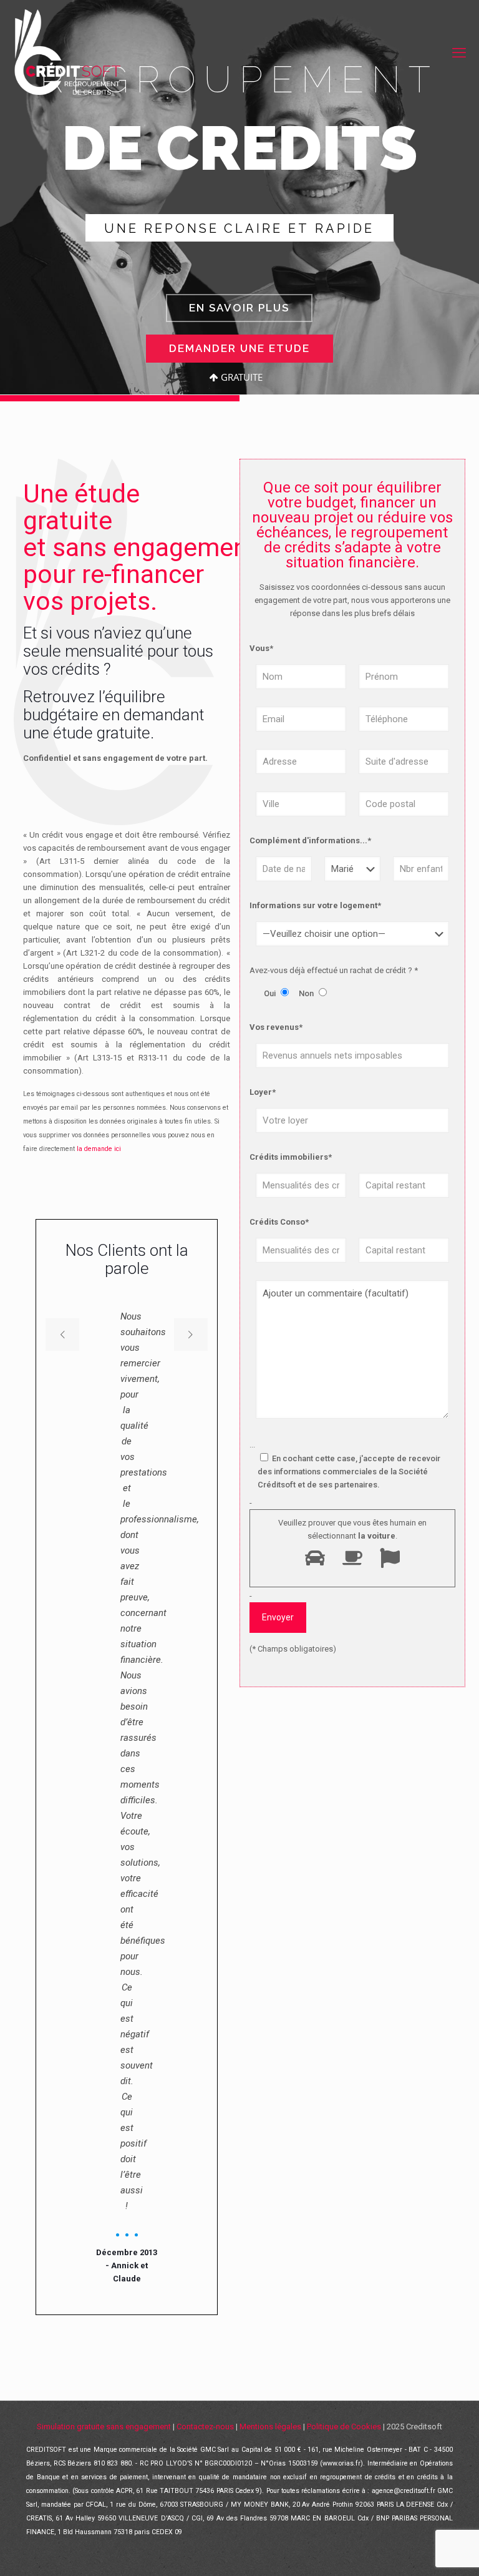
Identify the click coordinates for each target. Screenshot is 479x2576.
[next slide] (191, 1335)
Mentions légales (270, 2427)
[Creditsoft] (66, 53)
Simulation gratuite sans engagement (104, 2427)
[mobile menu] (459, 53)
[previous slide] (62, 1335)
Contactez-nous (205, 2427)
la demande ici (99, 1149)
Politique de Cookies (344, 2427)
